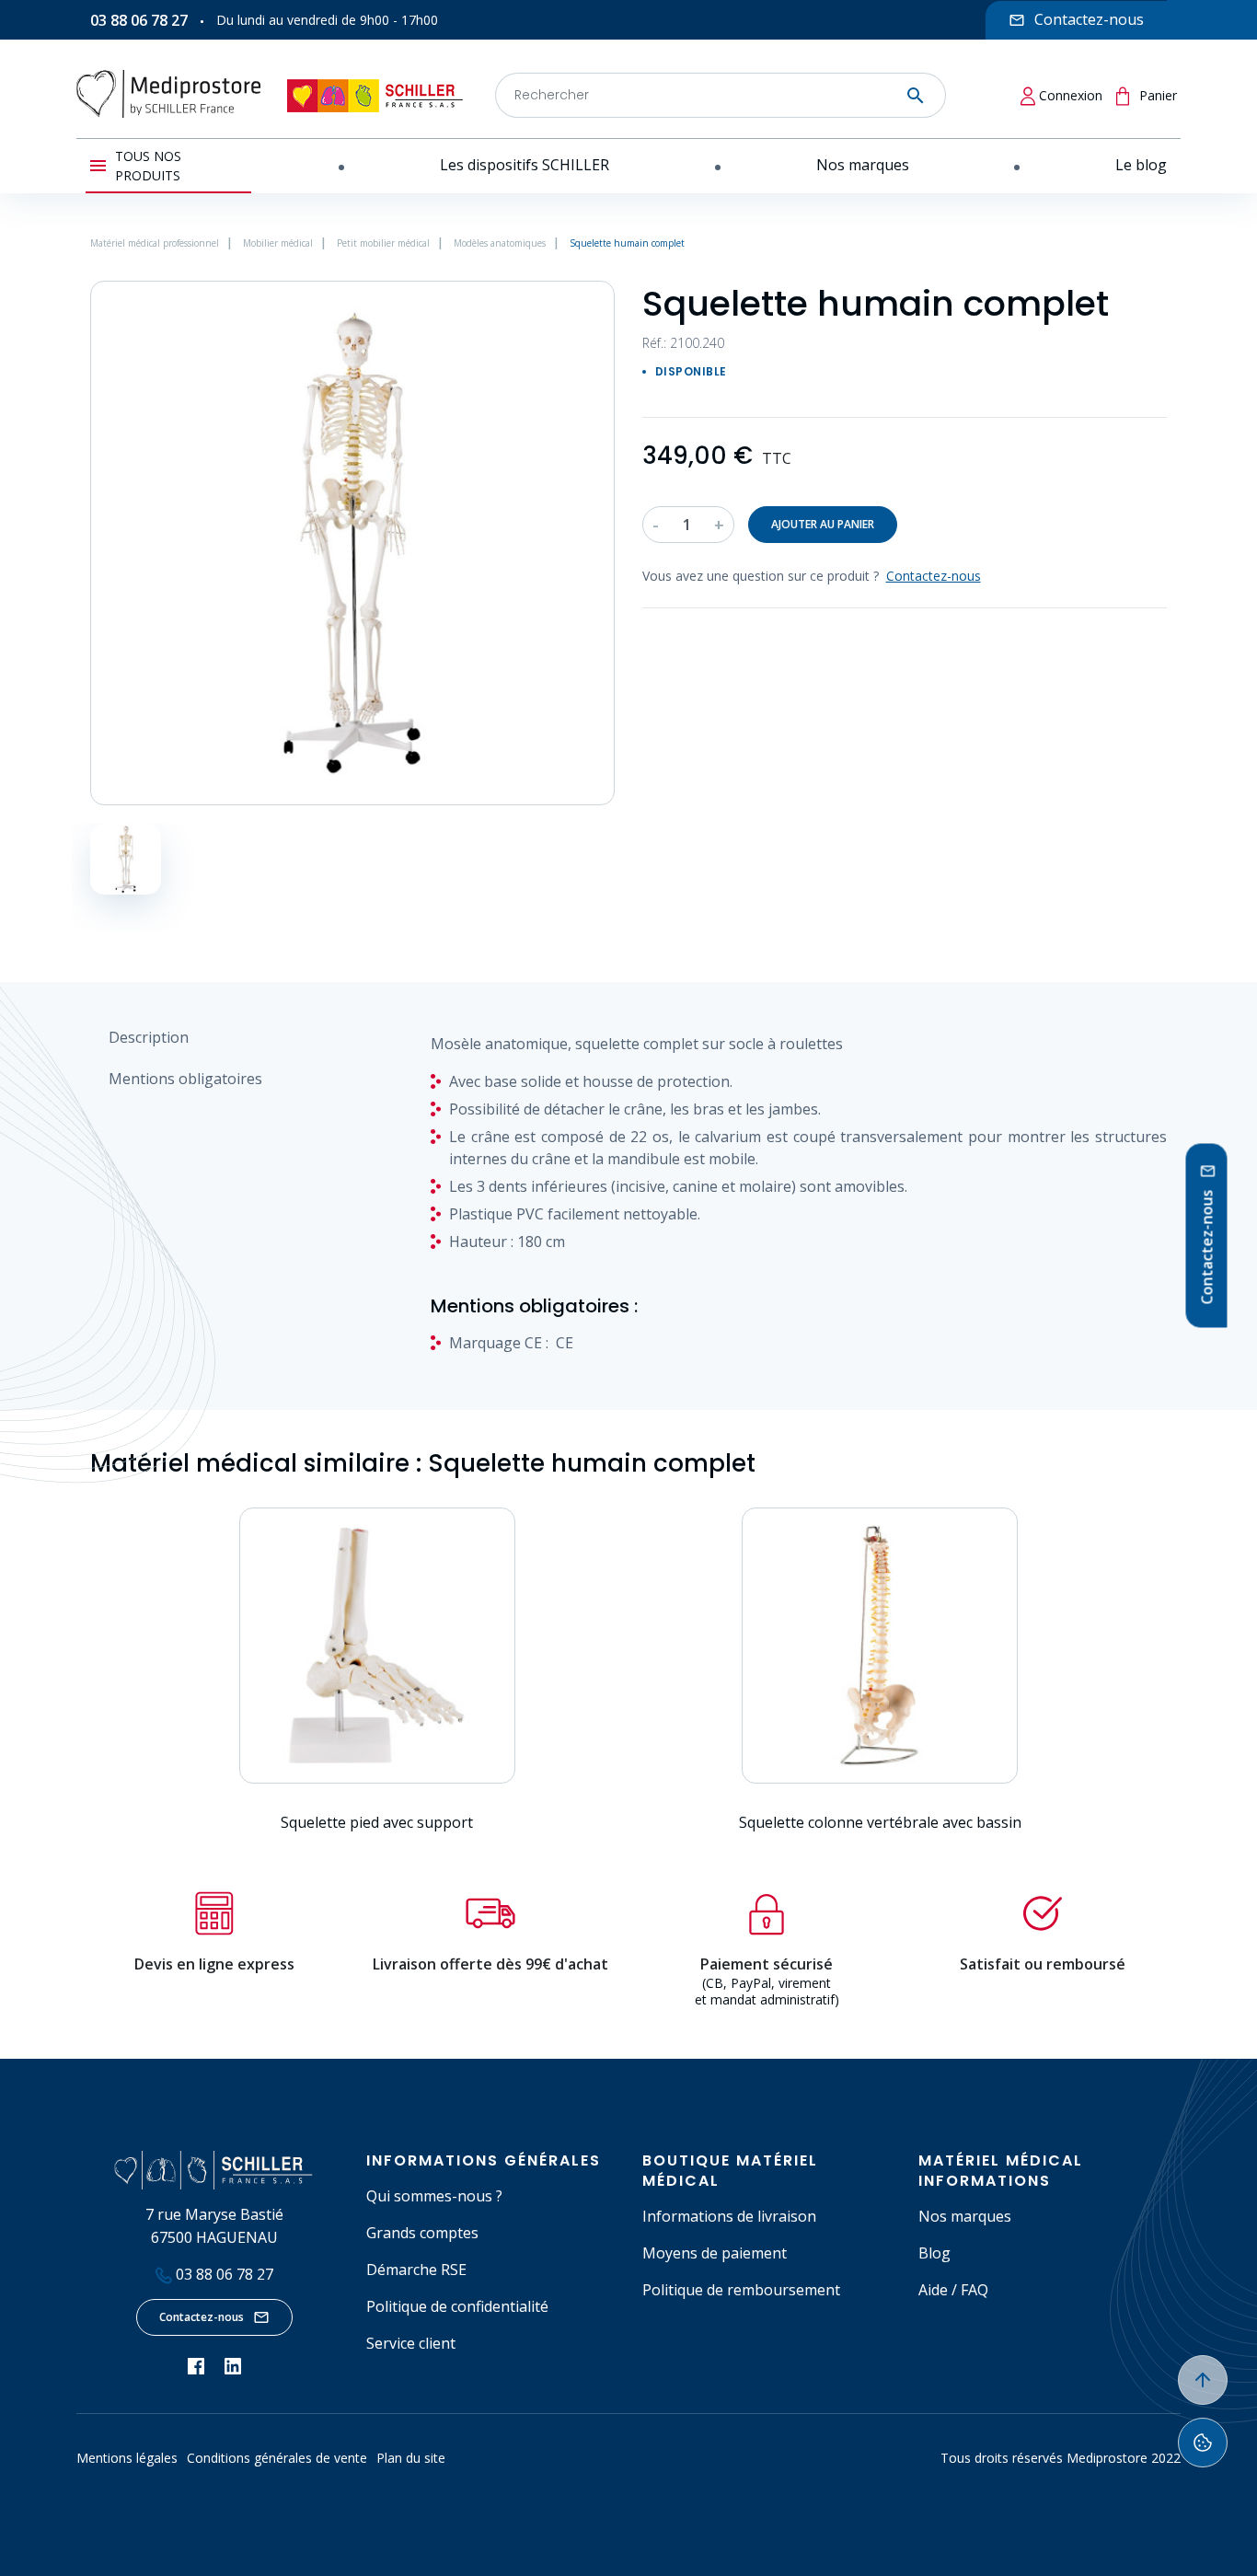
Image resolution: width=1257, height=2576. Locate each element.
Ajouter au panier (823, 524)
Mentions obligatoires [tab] (185, 1079)
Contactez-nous (202, 2317)
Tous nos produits (148, 166)
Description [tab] (149, 1037)
